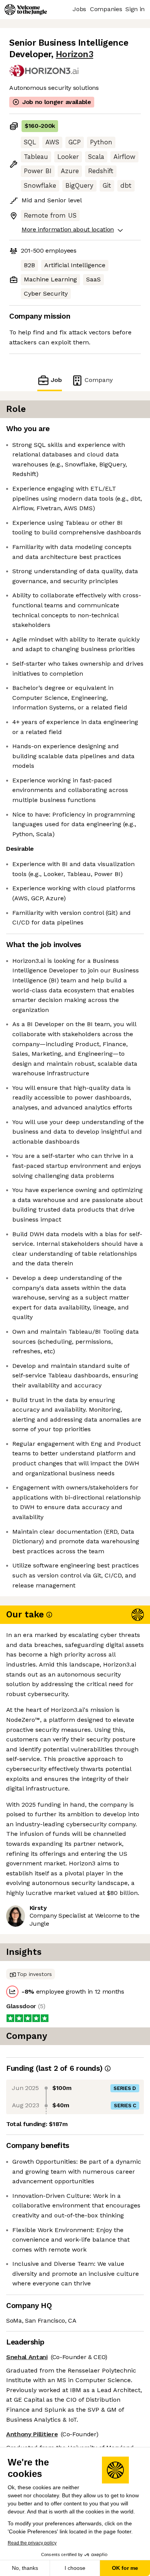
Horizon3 (74, 54)
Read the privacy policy (32, 2543)
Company (99, 380)
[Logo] (26, 10)
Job (56, 380)
